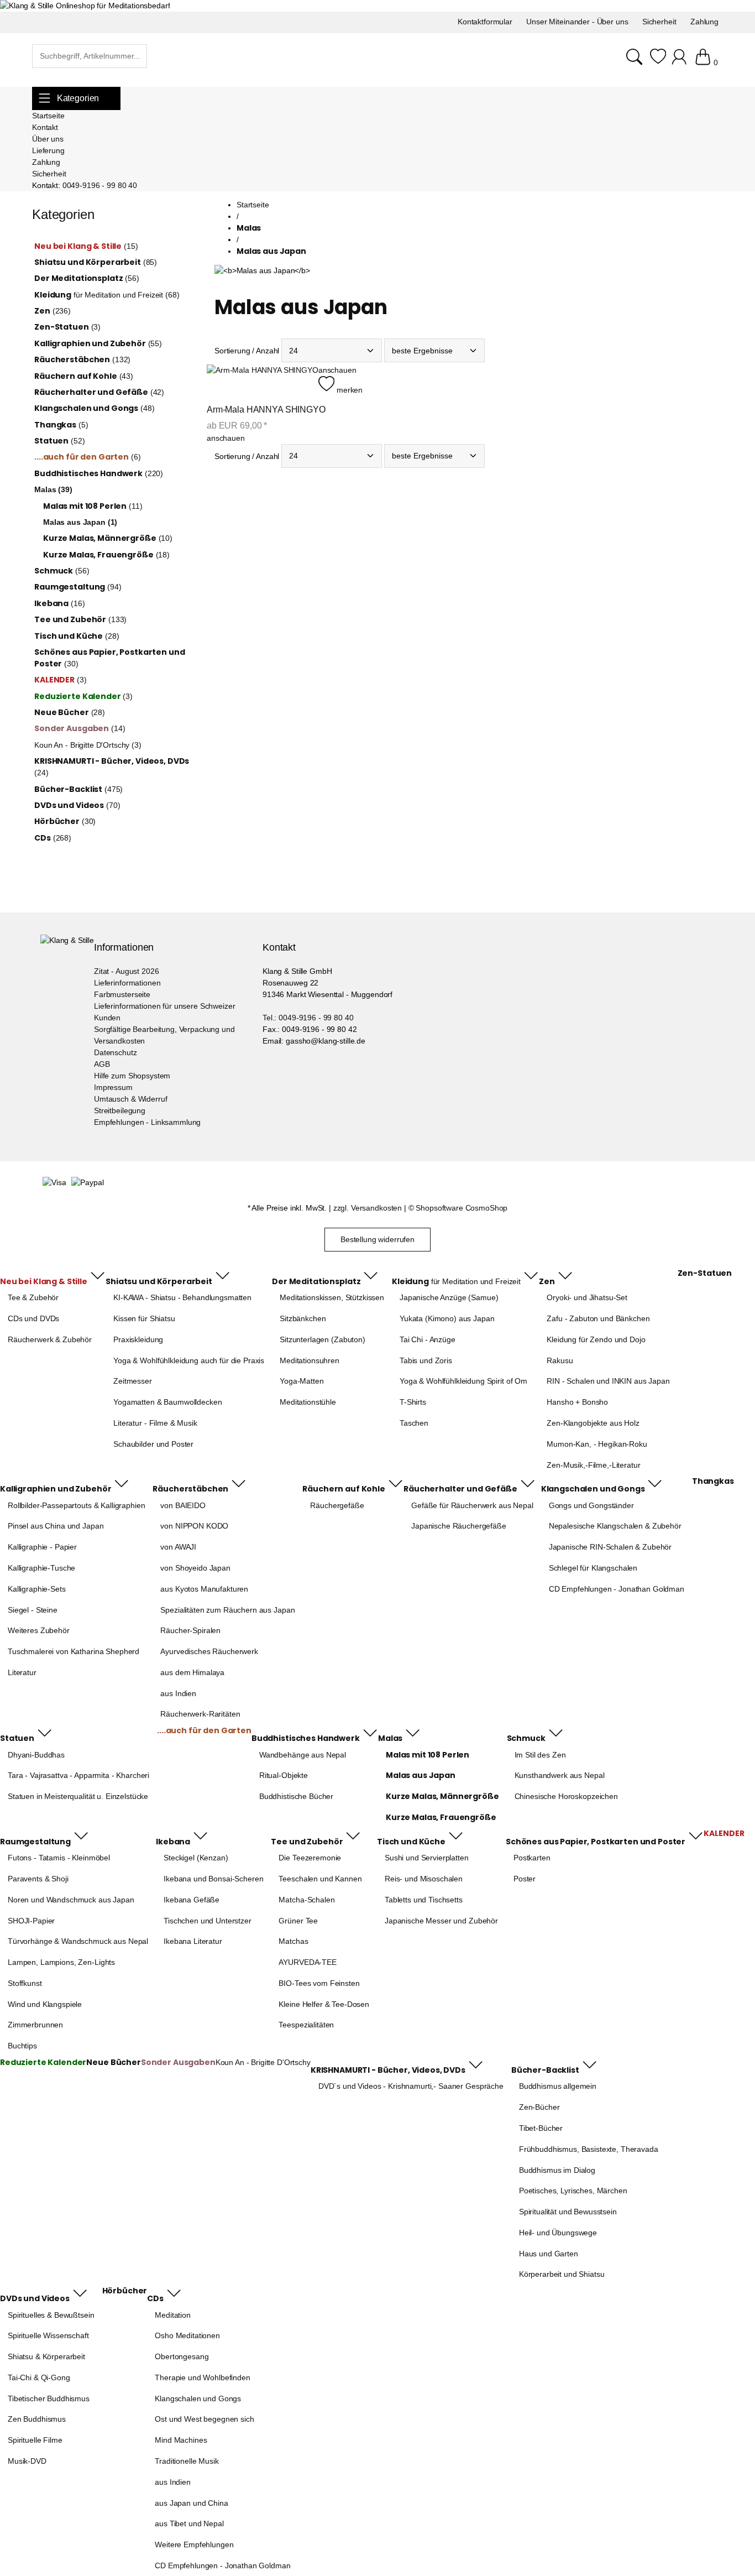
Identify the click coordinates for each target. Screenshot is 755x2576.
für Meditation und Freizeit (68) (107, 295)
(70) (77, 805)
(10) (108, 538)
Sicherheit (49, 174)
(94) (78, 587)
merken (348, 390)
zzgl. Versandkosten (368, 1208)
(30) (109, 658)
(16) (59, 603)
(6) (87, 457)
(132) (82, 359)
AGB (102, 1064)
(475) (78, 789)
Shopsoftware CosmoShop (462, 1208)
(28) (77, 636)
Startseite (48, 116)
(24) (112, 766)
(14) (80, 728)
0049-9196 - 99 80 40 (100, 185)
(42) (99, 392)
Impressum (113, 1087)
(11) (93, 506)
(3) (67, 327)
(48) (94, 408)
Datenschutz (115, 1052)
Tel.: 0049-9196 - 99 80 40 (308, 1018)
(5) (61, 425)
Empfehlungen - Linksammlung (147, 1122)
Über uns (48, 139)
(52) (59, 441)
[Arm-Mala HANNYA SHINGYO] (263, 380)
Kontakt (45, 127)
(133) (80, 619)
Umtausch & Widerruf (130, 1099)
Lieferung (48, 150)
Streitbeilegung (120, 1110)
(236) (53, 311)
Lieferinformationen (127, 983)
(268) (53, 838)
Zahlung (46, 162)
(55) (98, 343)
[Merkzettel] (658, 62)
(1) (80, 522)
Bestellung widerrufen (377, 1239)
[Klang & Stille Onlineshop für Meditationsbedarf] (85, 6)
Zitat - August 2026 (126, 971)
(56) (87, 278)
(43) (84, 376)
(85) (96, 262)
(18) (106, 555)
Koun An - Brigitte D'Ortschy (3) (88, 745)
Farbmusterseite (122, 994)
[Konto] (681, 62)
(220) (99, 473)
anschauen (337, 370)
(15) (86, 246)
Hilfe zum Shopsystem (132, 1076)
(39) (53, 489)
